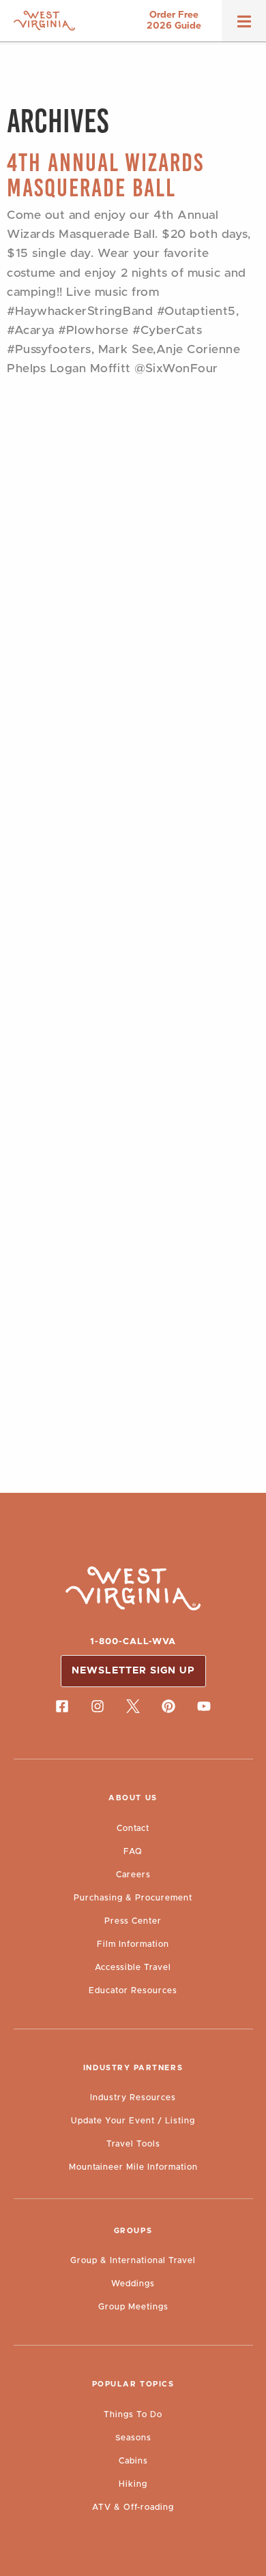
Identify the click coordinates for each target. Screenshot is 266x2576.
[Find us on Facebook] (62, 1706)
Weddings (133, 2284)
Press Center (133, 1921)
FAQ (133, 1851)
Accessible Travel (133, 1967)
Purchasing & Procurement (133, 1898)
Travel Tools (133, 2144)
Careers (133, 1875)
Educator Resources (133, 1990)
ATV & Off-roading (133, 2507)
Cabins (133, 2461)
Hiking (133, 2484)
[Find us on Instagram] (98, 1706)
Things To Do (133, 2414)
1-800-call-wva (133, 1642)
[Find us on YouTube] (204, 1706)
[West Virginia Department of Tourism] (44, 21)
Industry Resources (133, 2097)
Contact (133, 1828)
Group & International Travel (133, 2260)
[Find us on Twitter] (133, 1706)
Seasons (133, 2438)
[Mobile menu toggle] (244, 26)
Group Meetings (133, 2307)
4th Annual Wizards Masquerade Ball (105, 175)
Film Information (133, 1944)
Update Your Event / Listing (133, 2121)
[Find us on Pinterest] (168, 1706)
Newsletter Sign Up (133, 1671)
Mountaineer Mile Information (133, 2167)
